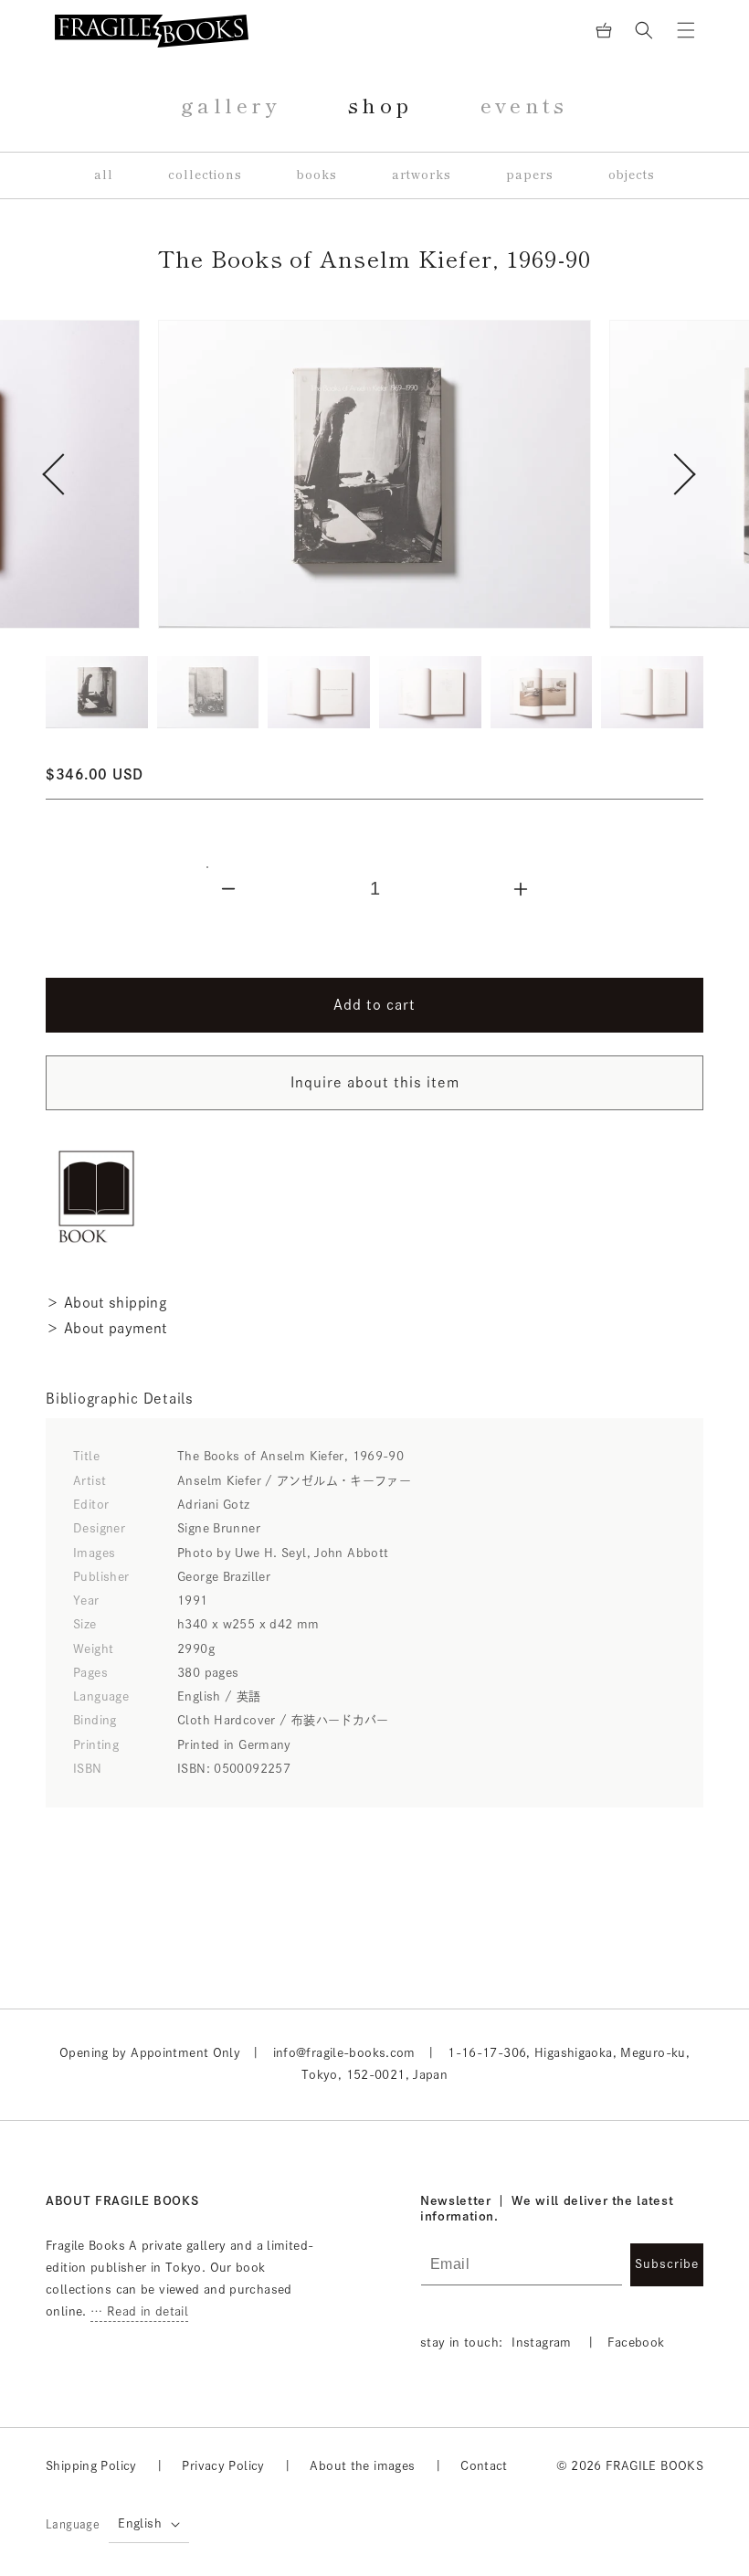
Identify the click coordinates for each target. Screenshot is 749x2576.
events (524, 106)
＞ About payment (107, 1328)
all (104, 175)
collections (205, 175)
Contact (484, 2466)
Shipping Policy (91, 2466)
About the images (362, 2466)
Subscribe (667, 2264)
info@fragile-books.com (344, 2053)
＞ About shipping (106, 1303)
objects (632, 175)
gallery (231, 106)
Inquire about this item (375, 1082)
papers (530, 175)
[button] (644, 30)
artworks (422, 175)
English (140, 2523)
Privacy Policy (223, 2466)
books (317, 175)
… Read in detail (139, 2311)
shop (380, 106)
